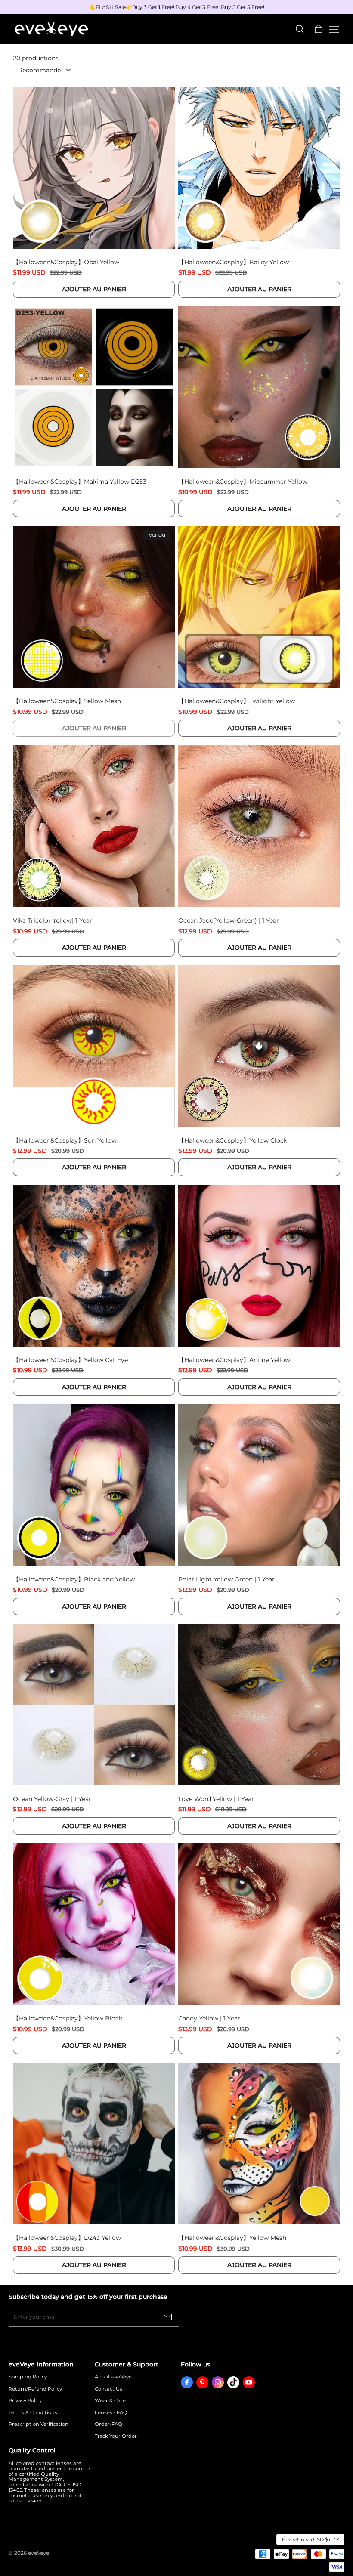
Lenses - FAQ (111, 2413)
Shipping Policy (28, 2377)
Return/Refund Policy (35, 2389)
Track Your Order (116, 2436)
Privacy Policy (25, 2401)
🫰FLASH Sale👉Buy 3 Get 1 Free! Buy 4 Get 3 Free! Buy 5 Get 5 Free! (177, 7)
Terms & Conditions (33, 2413)
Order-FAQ (108, 2424)
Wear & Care (110, 2401)
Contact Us (108, 2389)
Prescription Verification (39, 2424)
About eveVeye (113, 2377)
